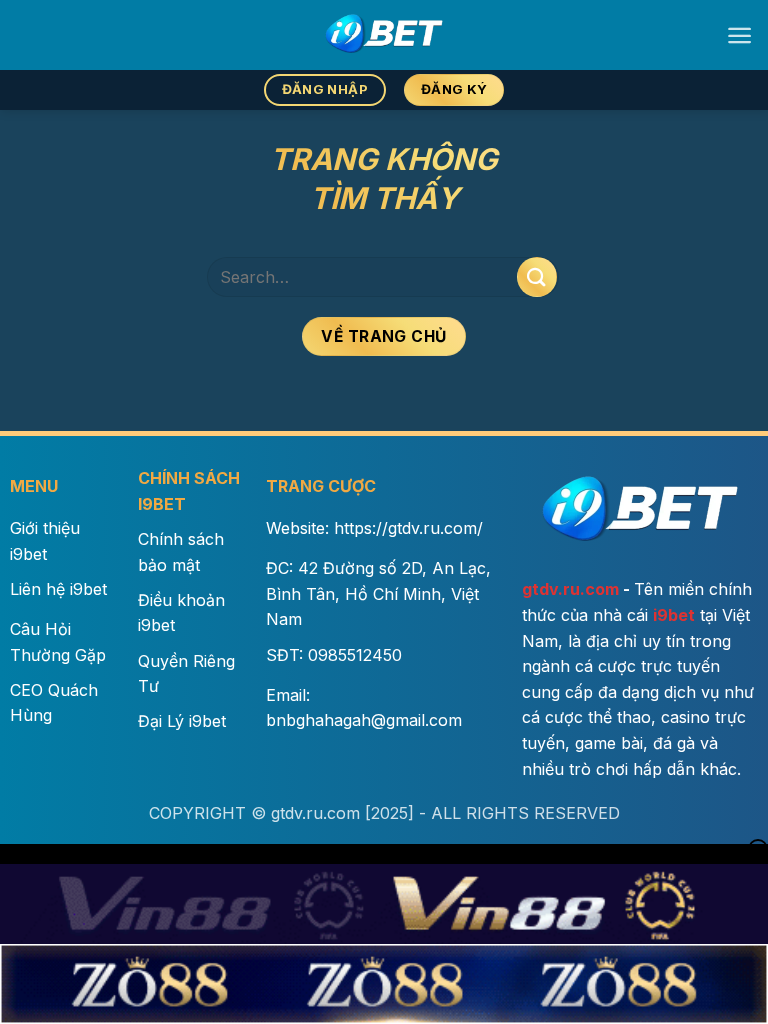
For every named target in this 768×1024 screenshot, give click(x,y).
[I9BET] (384, 35)
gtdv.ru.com (570, 589)
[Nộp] (537, 276)
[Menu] (739, 35)
